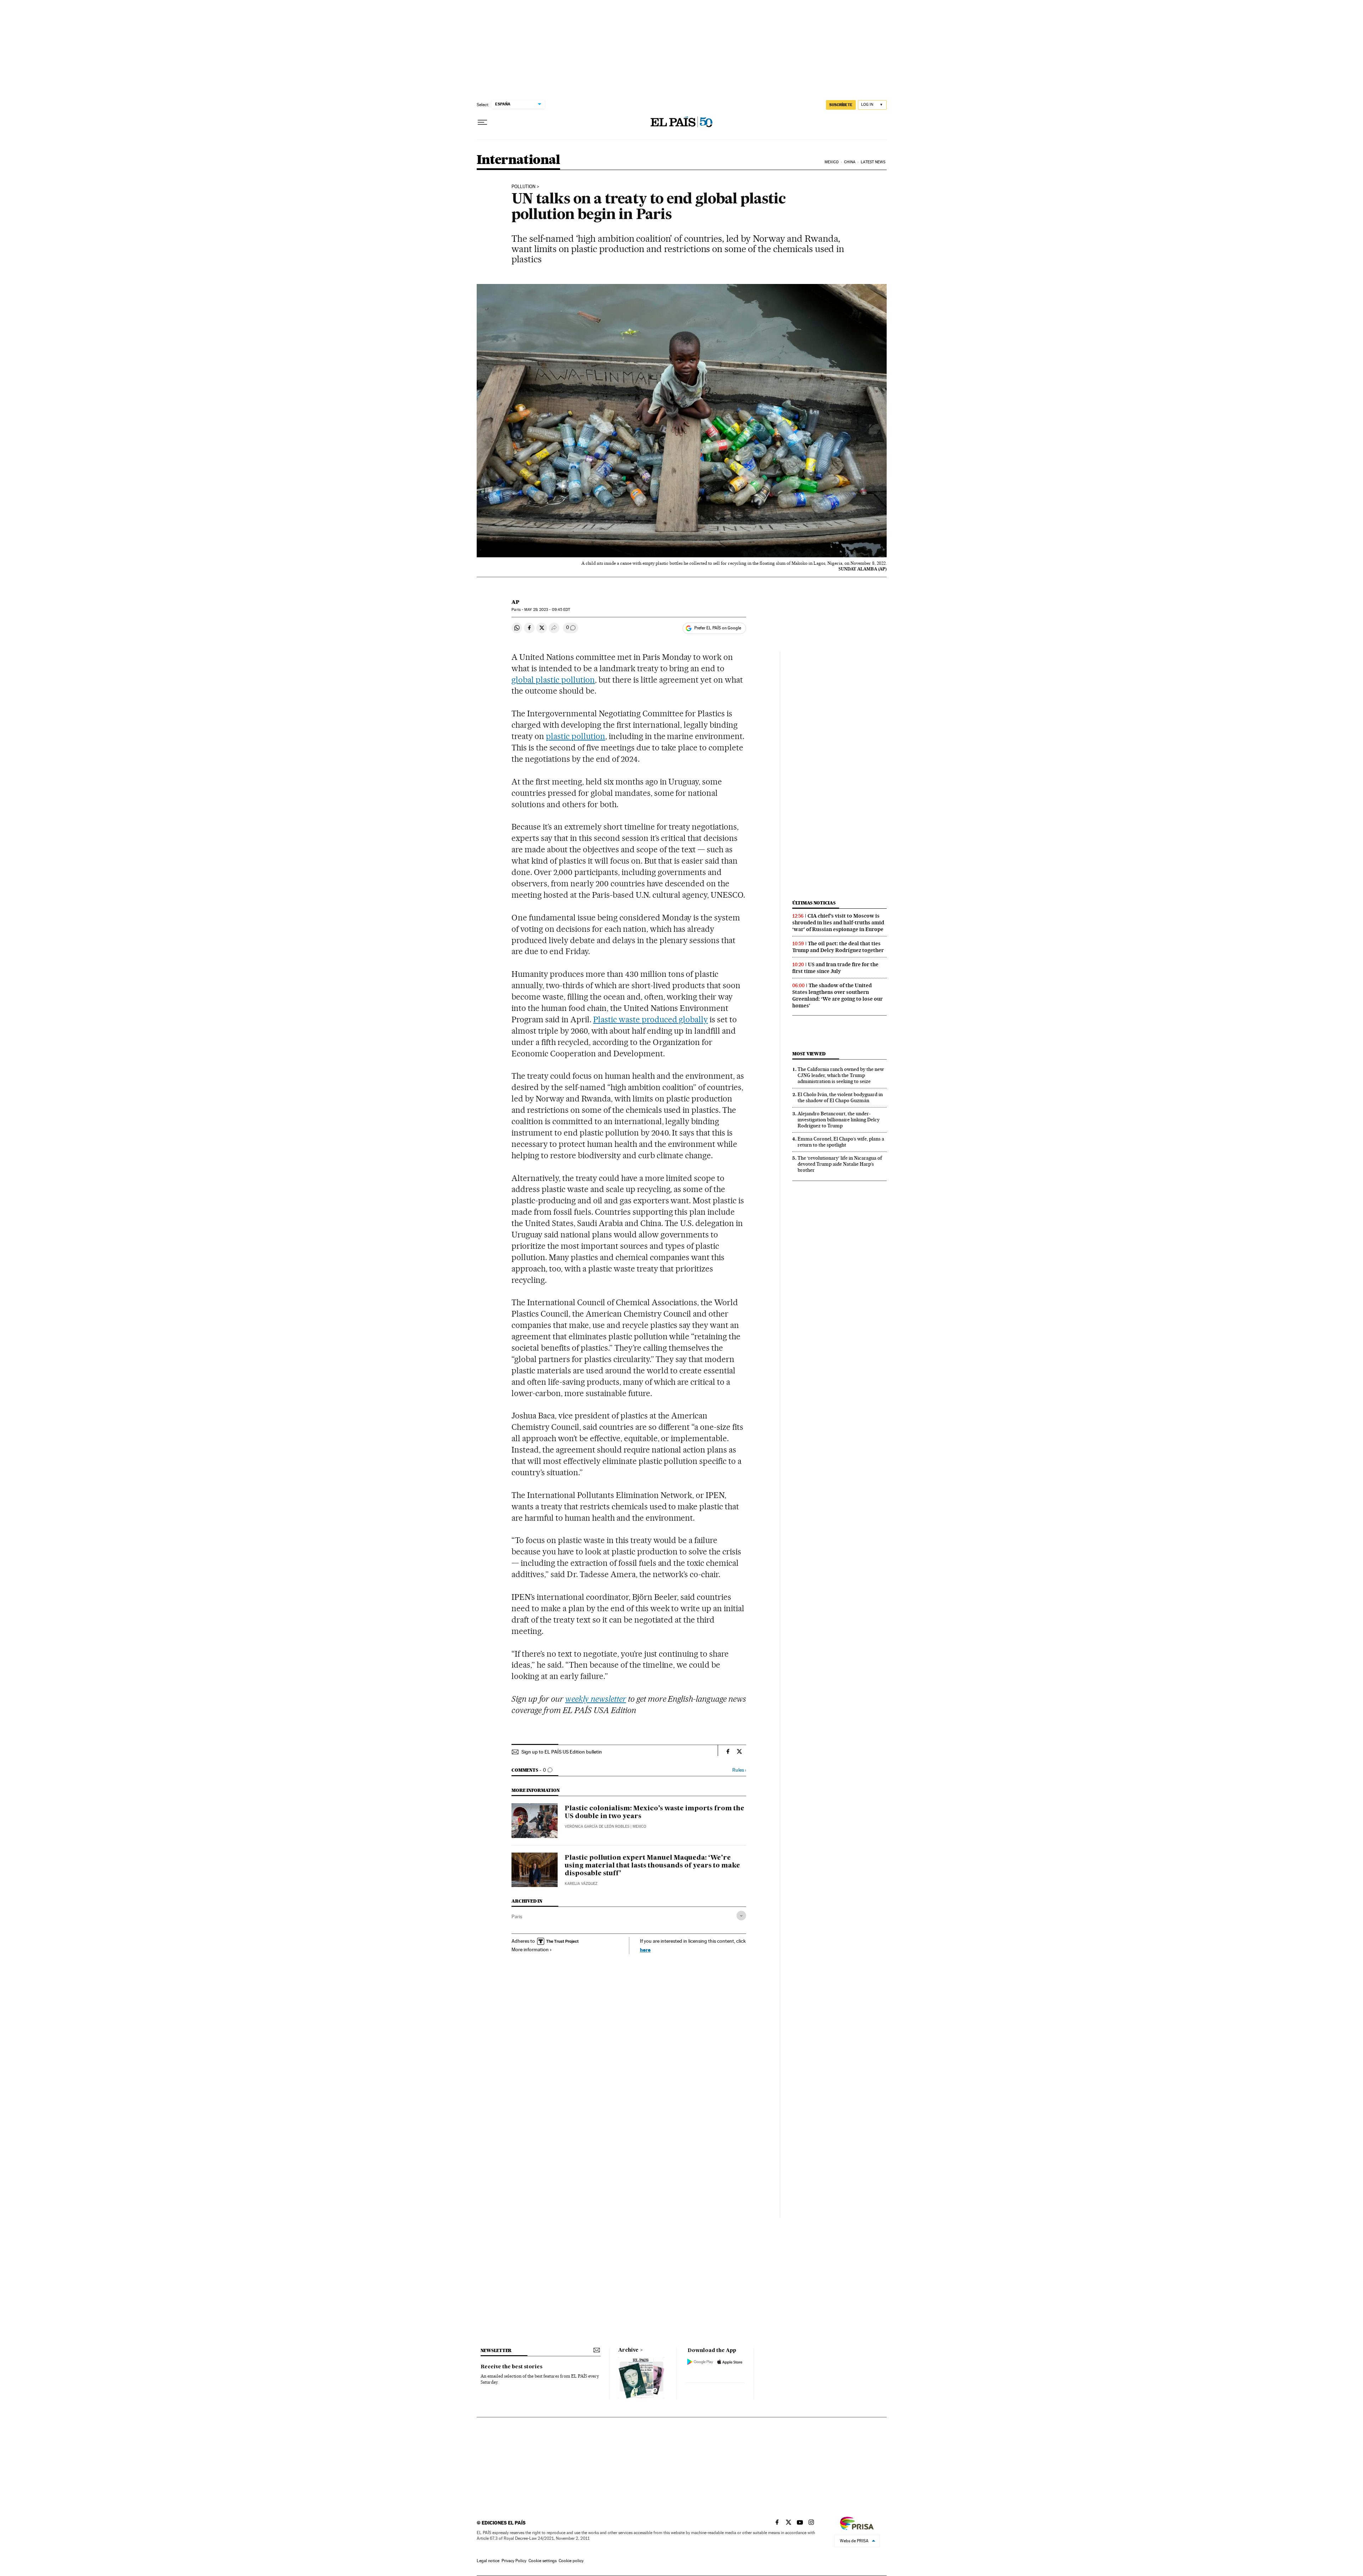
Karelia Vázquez (581, 1884)
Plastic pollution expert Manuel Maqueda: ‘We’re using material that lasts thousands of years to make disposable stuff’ (652, 1866)
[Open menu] (482, 122)
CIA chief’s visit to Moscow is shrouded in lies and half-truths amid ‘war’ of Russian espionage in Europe (838, 923)
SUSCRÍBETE (841, 105)
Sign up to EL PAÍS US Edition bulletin (562, 1752)
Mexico (832, 162)
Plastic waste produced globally (650, 1019)
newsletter (496, 2350)
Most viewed (809, 1054)
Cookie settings (543, 2561)
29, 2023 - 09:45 (547, 610)
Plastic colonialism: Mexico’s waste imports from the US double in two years (655, 1812)
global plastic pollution (553, 680)
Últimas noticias (814, 903)
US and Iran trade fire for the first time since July (835, 968)
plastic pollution (576, 736)
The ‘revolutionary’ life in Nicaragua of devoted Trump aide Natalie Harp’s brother (840, 1164)
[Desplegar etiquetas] (741, 1916)
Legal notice (488, 2561)
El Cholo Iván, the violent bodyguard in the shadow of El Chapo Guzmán (840, 1097)
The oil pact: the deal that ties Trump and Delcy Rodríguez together (838, 947)
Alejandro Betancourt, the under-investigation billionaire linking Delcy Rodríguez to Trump (839, 1120)
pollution (524, 187)
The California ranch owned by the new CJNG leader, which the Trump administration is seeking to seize (841, 1075)
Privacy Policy (514, 2561)
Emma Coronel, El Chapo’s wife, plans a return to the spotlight (841, 1142)
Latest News (873, 162)
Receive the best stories (511, 2367)
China (850, 162)
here (645, 1950)
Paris (517, 1916)
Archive (628, 2350)
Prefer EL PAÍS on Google (718, 628)
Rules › (739, 1770)
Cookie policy (571, 2561)
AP (515, 602)
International (518, 160)
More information (530, 1949)
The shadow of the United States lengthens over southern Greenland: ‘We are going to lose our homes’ (837, 996)
